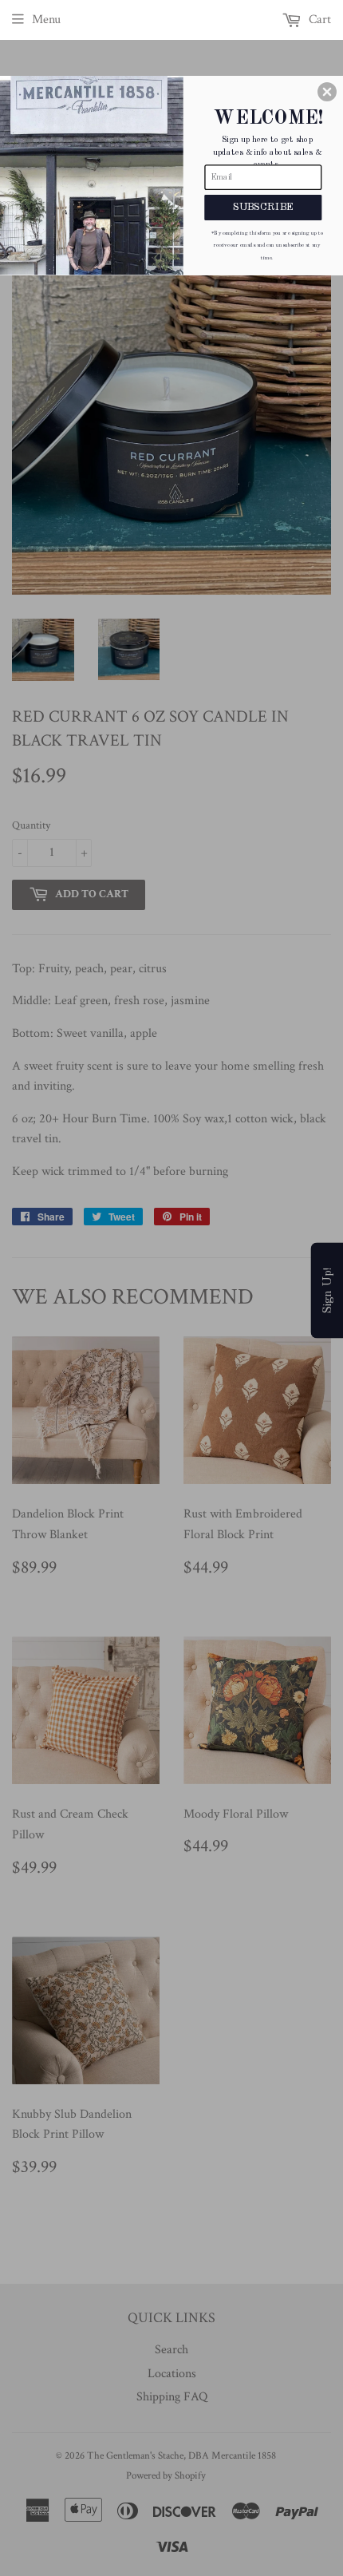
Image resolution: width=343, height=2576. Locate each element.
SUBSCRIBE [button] (264, 206)
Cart (318, 20)
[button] (327, 92)
